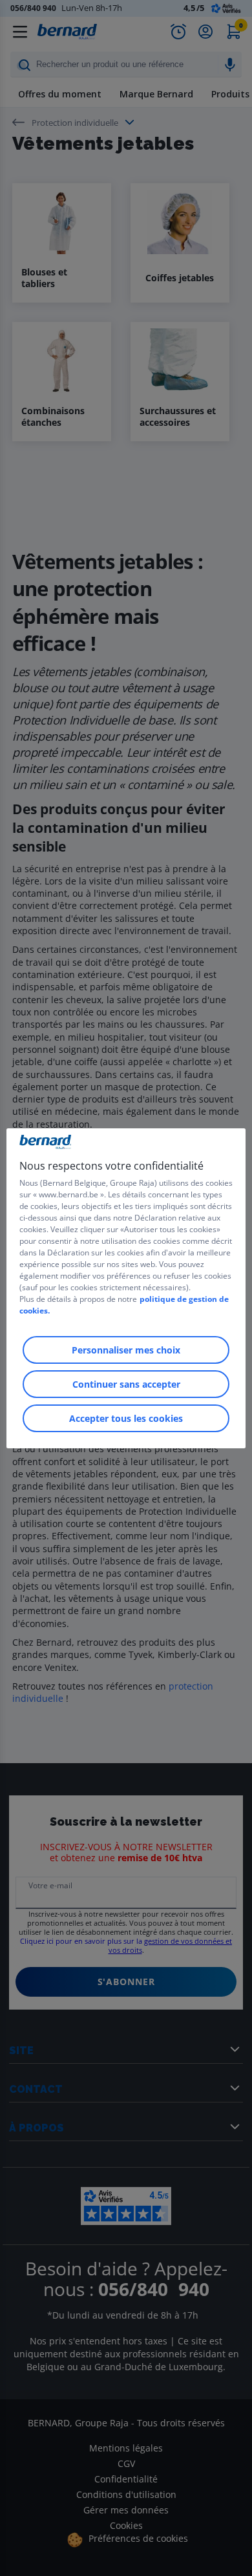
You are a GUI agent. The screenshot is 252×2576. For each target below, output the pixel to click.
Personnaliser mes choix (126, 1350)
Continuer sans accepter (126, 1384)
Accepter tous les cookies (126, 1418)
